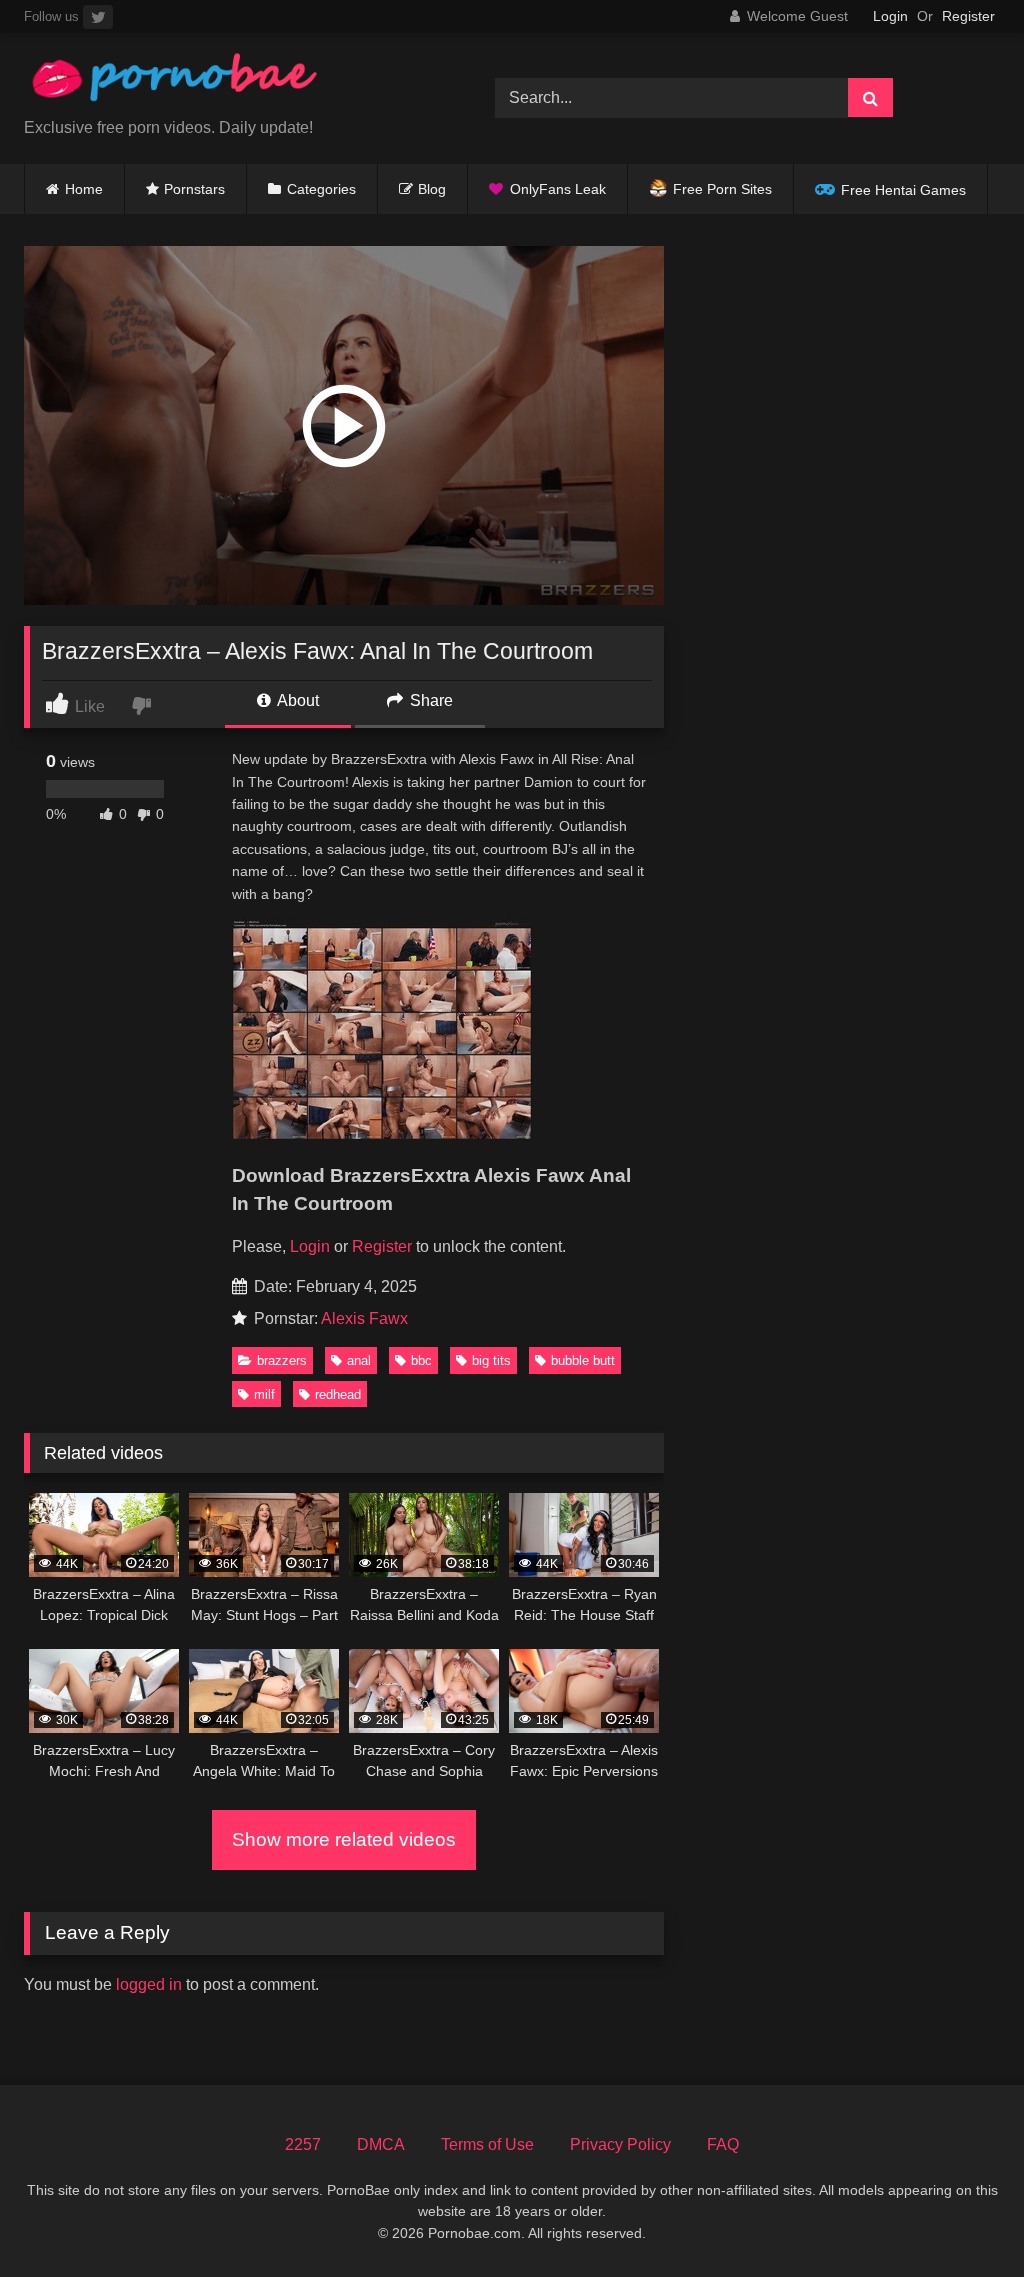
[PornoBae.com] (228, 82)
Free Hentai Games (903, 190)
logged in (149, 1984)
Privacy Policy (620, 2144)
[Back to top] (962, 2217)
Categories (321, 189)
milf (264, 1394)
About (296, 700)
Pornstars (194, 189)
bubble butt (583, 1360)
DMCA (381, 2144)
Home (84, 189)
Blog (432, 189)
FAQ (723, 2144)
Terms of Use (487, 2144)
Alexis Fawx (364, 1318)
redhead (338, 1394)
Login (890, 16)
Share (429, 700)
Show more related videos (344, 1839)
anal (359, 1360)
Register (968, 16)
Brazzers (282, 1360)
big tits (491, 1360)
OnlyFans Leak (558, 189)
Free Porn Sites (722, 189)
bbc (421, 1360)
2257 (303, 2144)
